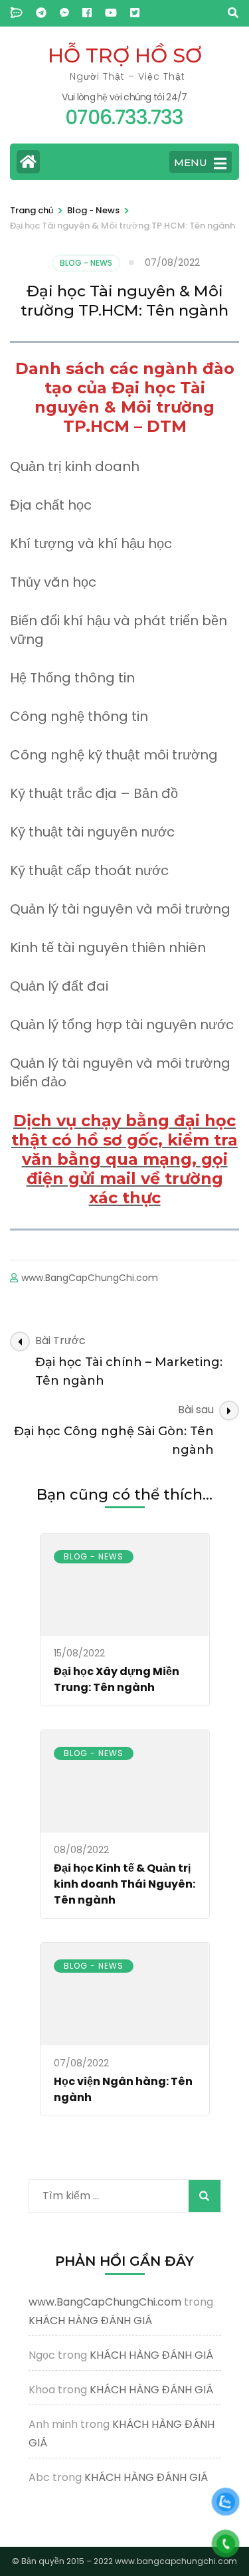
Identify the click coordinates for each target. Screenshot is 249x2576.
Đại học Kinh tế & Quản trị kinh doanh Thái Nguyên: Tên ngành (124, 1884)
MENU (191, 162)
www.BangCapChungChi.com (90, 1278)
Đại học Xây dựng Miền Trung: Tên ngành (117, 1679)
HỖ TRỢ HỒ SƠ (125, 55)
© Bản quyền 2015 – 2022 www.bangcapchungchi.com (124, 2561)
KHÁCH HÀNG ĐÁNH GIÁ (90, 2321)
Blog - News (86, 263)
